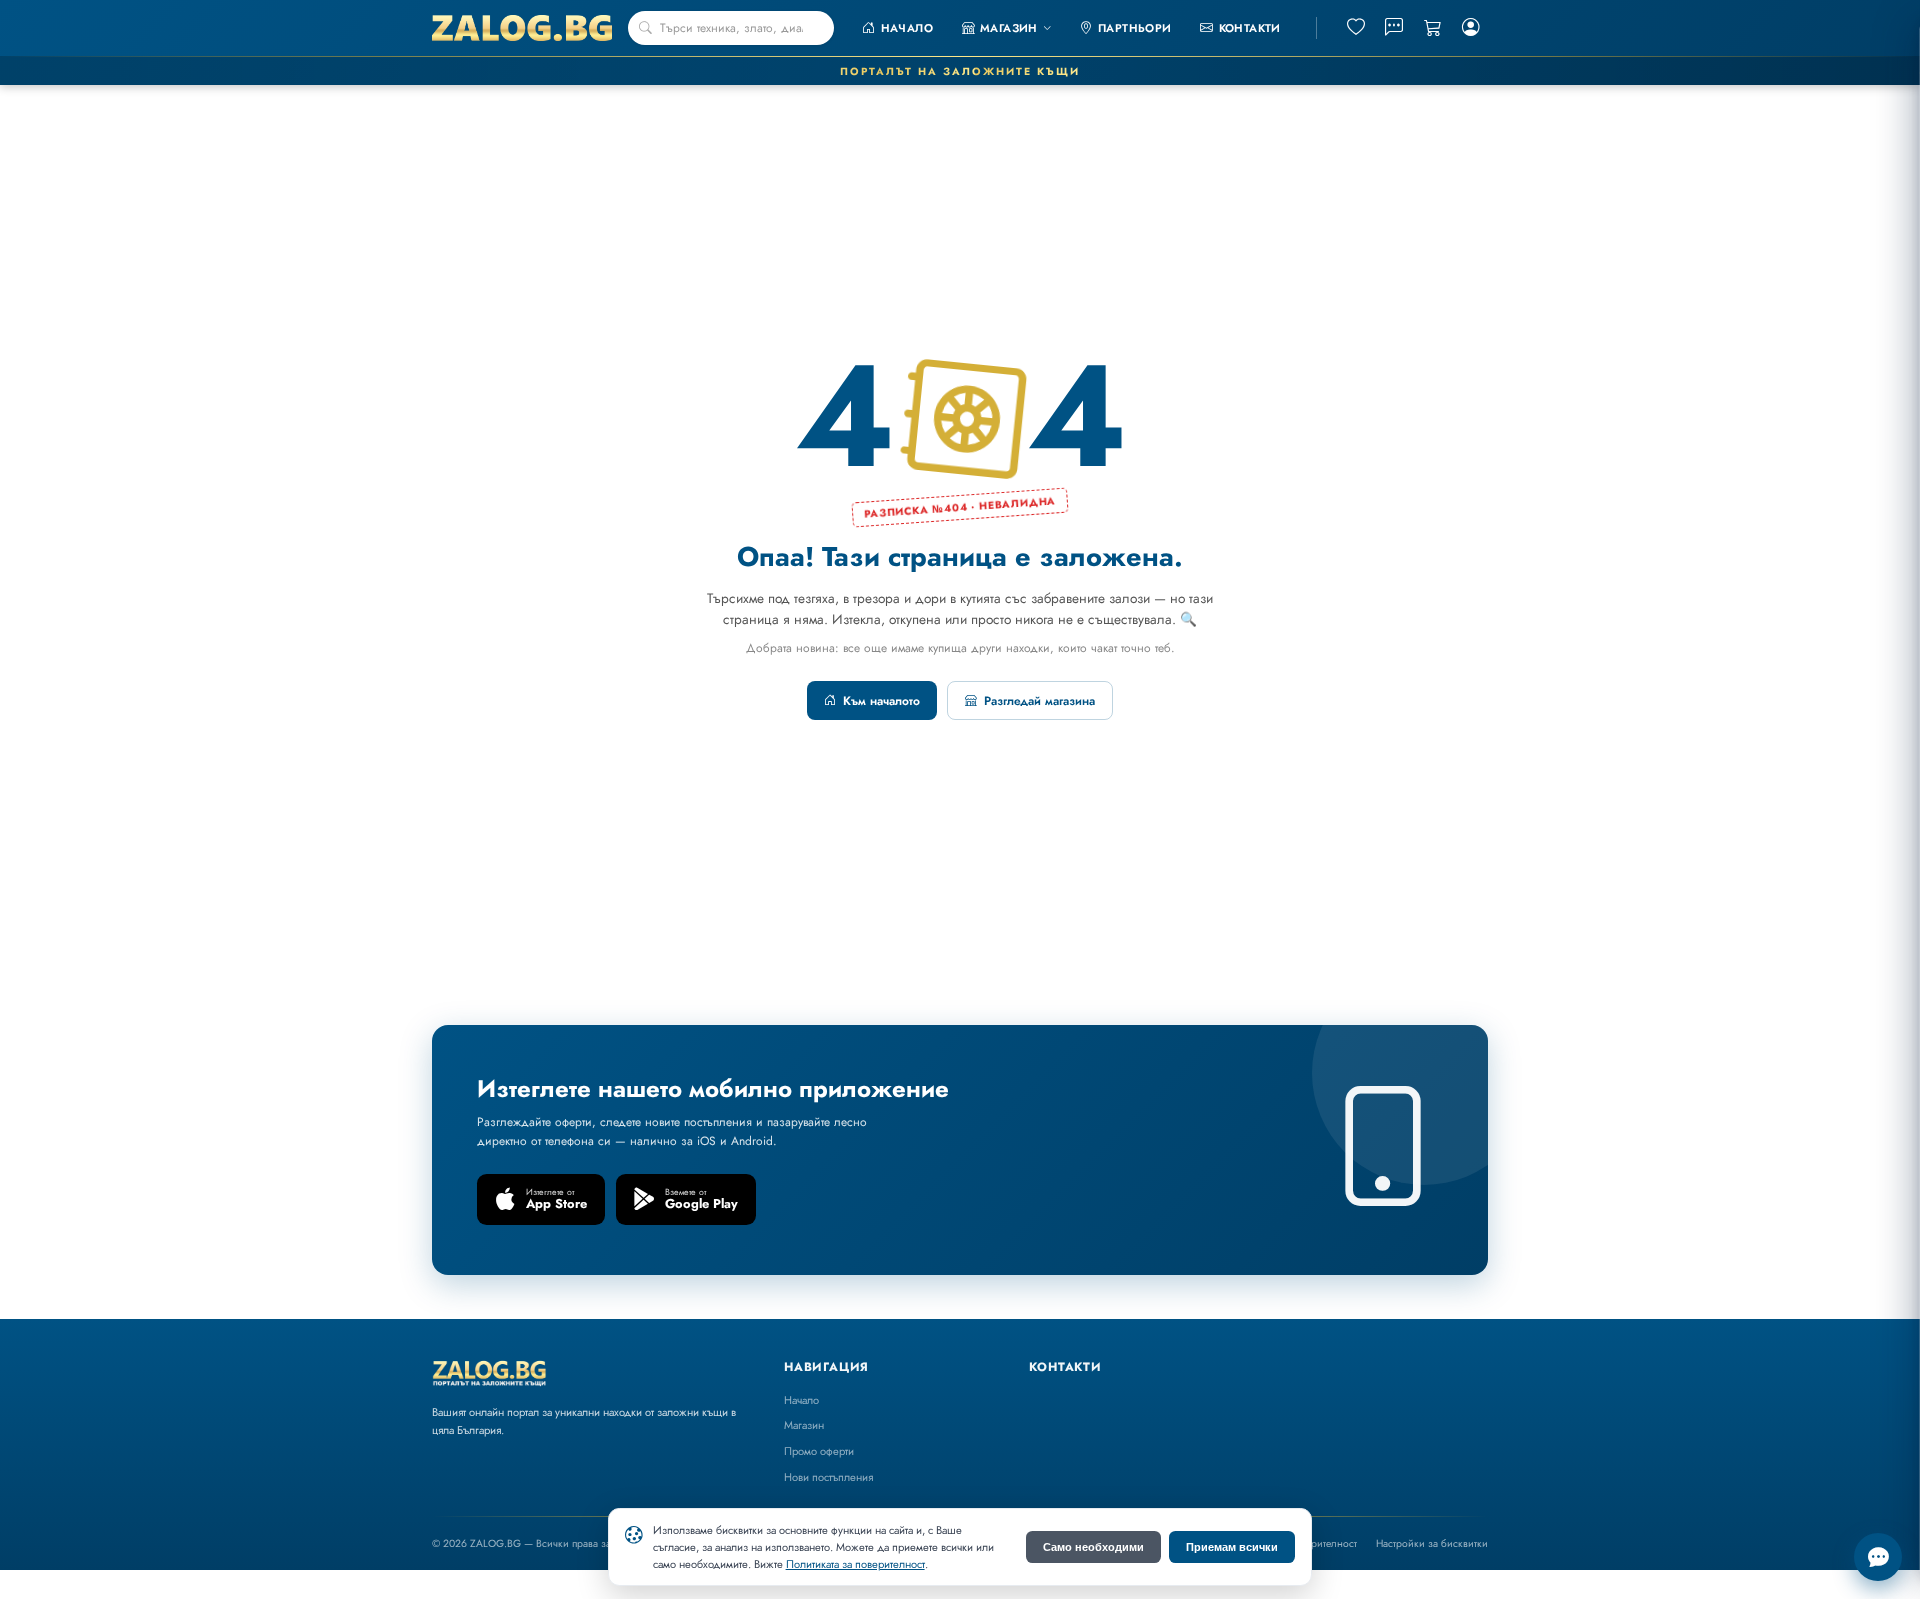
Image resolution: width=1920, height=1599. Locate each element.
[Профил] (1471, 28)
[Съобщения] (1395, 28)
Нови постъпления (828, 1477)
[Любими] (1356, 28)
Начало (801, 1400)
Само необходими (1093, 1547)
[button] (1006, 28)
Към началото (881, 701)
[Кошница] (1433, 28)
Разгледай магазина (1039, 701)
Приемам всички (1232, 1547)
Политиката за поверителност (855, 1564)
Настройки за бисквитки (1432, 1543)
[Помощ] (1878, 1557)
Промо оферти (819, 1451)
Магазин (804, 1425)
